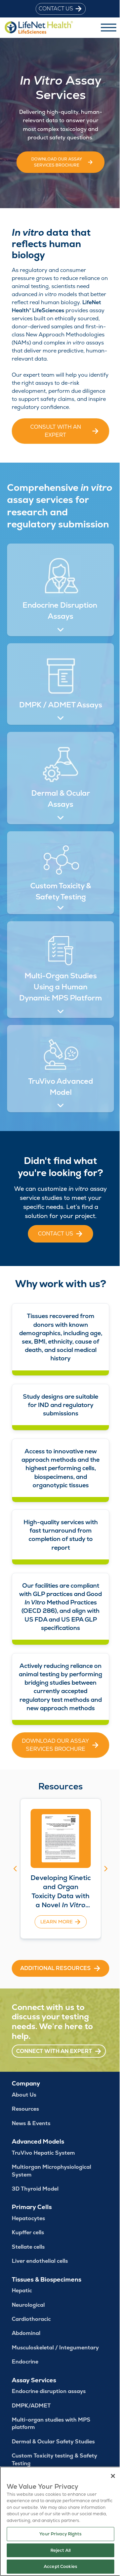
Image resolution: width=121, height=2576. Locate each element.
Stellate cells (28, 2247)
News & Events (31, 2123)
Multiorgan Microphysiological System (51, 2171)
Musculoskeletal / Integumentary (55, 2348)
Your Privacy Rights (58, 2534)
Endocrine (25, 2362)
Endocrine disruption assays (49, 2391)
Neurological (28, 2305)
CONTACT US (56, 9)
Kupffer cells (28, 2232)
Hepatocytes (28, 2218)
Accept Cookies (58, 2566)
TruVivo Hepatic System (43, 2153)
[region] (58, 2521)
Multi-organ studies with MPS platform (51, 2423)
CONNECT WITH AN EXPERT (54, 2051)
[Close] (108, 2476)
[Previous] (15, 1869)
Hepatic (22, 2290)
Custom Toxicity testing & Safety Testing (54, 2459)
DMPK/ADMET (31, 2406)
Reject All (58, 2550)
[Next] (106, 1869)
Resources (25, 2109)
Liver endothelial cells (40, 2261)
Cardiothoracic (31, 2319)
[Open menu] (109, 28)
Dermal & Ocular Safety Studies (53, 2442)
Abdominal (26, 2333)
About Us (24, 2095)
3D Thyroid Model (35, 2189)
